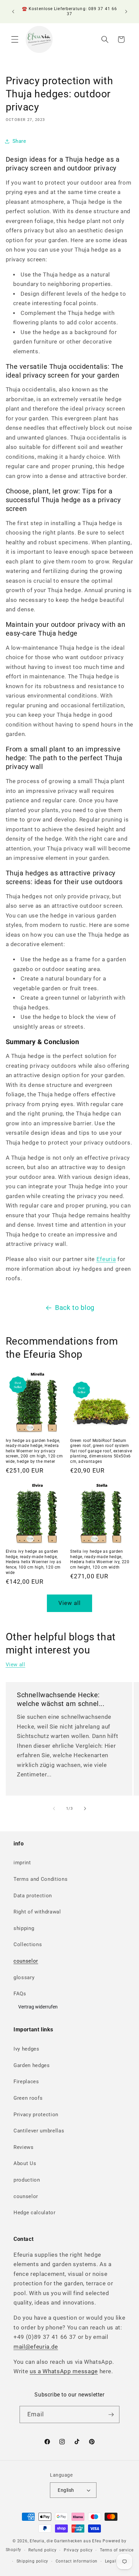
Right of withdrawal (37, 1912)
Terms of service (117, 2550)
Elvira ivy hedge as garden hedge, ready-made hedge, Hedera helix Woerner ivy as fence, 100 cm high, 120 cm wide (34, 1562)
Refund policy (42, 2550)
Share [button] (19, 141)
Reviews (24, 2147)
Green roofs (28, 2098)
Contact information (77, 2561)
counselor (26, 1961)
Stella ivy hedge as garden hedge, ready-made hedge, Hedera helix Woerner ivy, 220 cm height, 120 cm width (100, 1559)
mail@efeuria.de (36, 2347)
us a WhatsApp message (64, 2371)
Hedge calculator (35, 2213)
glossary (24, 1977)
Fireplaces (26, 2082)
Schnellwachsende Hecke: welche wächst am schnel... (61, 1699)
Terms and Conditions (40, 1879)
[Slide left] (54, 1809)
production (27, 2180)
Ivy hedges (26, 2049)
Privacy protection (36, 2115)
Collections (28, 1944)
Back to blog (75, 1308)
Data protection (33, 1896)
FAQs (20, 1994)
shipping (24, 1928)
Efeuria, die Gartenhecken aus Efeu (65, 2541)
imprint (22, 1863)
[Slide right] (85, 1809)
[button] (15, 39)
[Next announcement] (126, 11)
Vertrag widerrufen (38, 2007)
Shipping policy (33, 2561)
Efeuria (106, 1259)
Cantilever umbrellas (39, 2131)
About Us (25, 2163)
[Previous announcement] (13, 11)
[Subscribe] (111, 2415)
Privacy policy (78, 2550)
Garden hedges (32, 2065)
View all (70, 1603)
